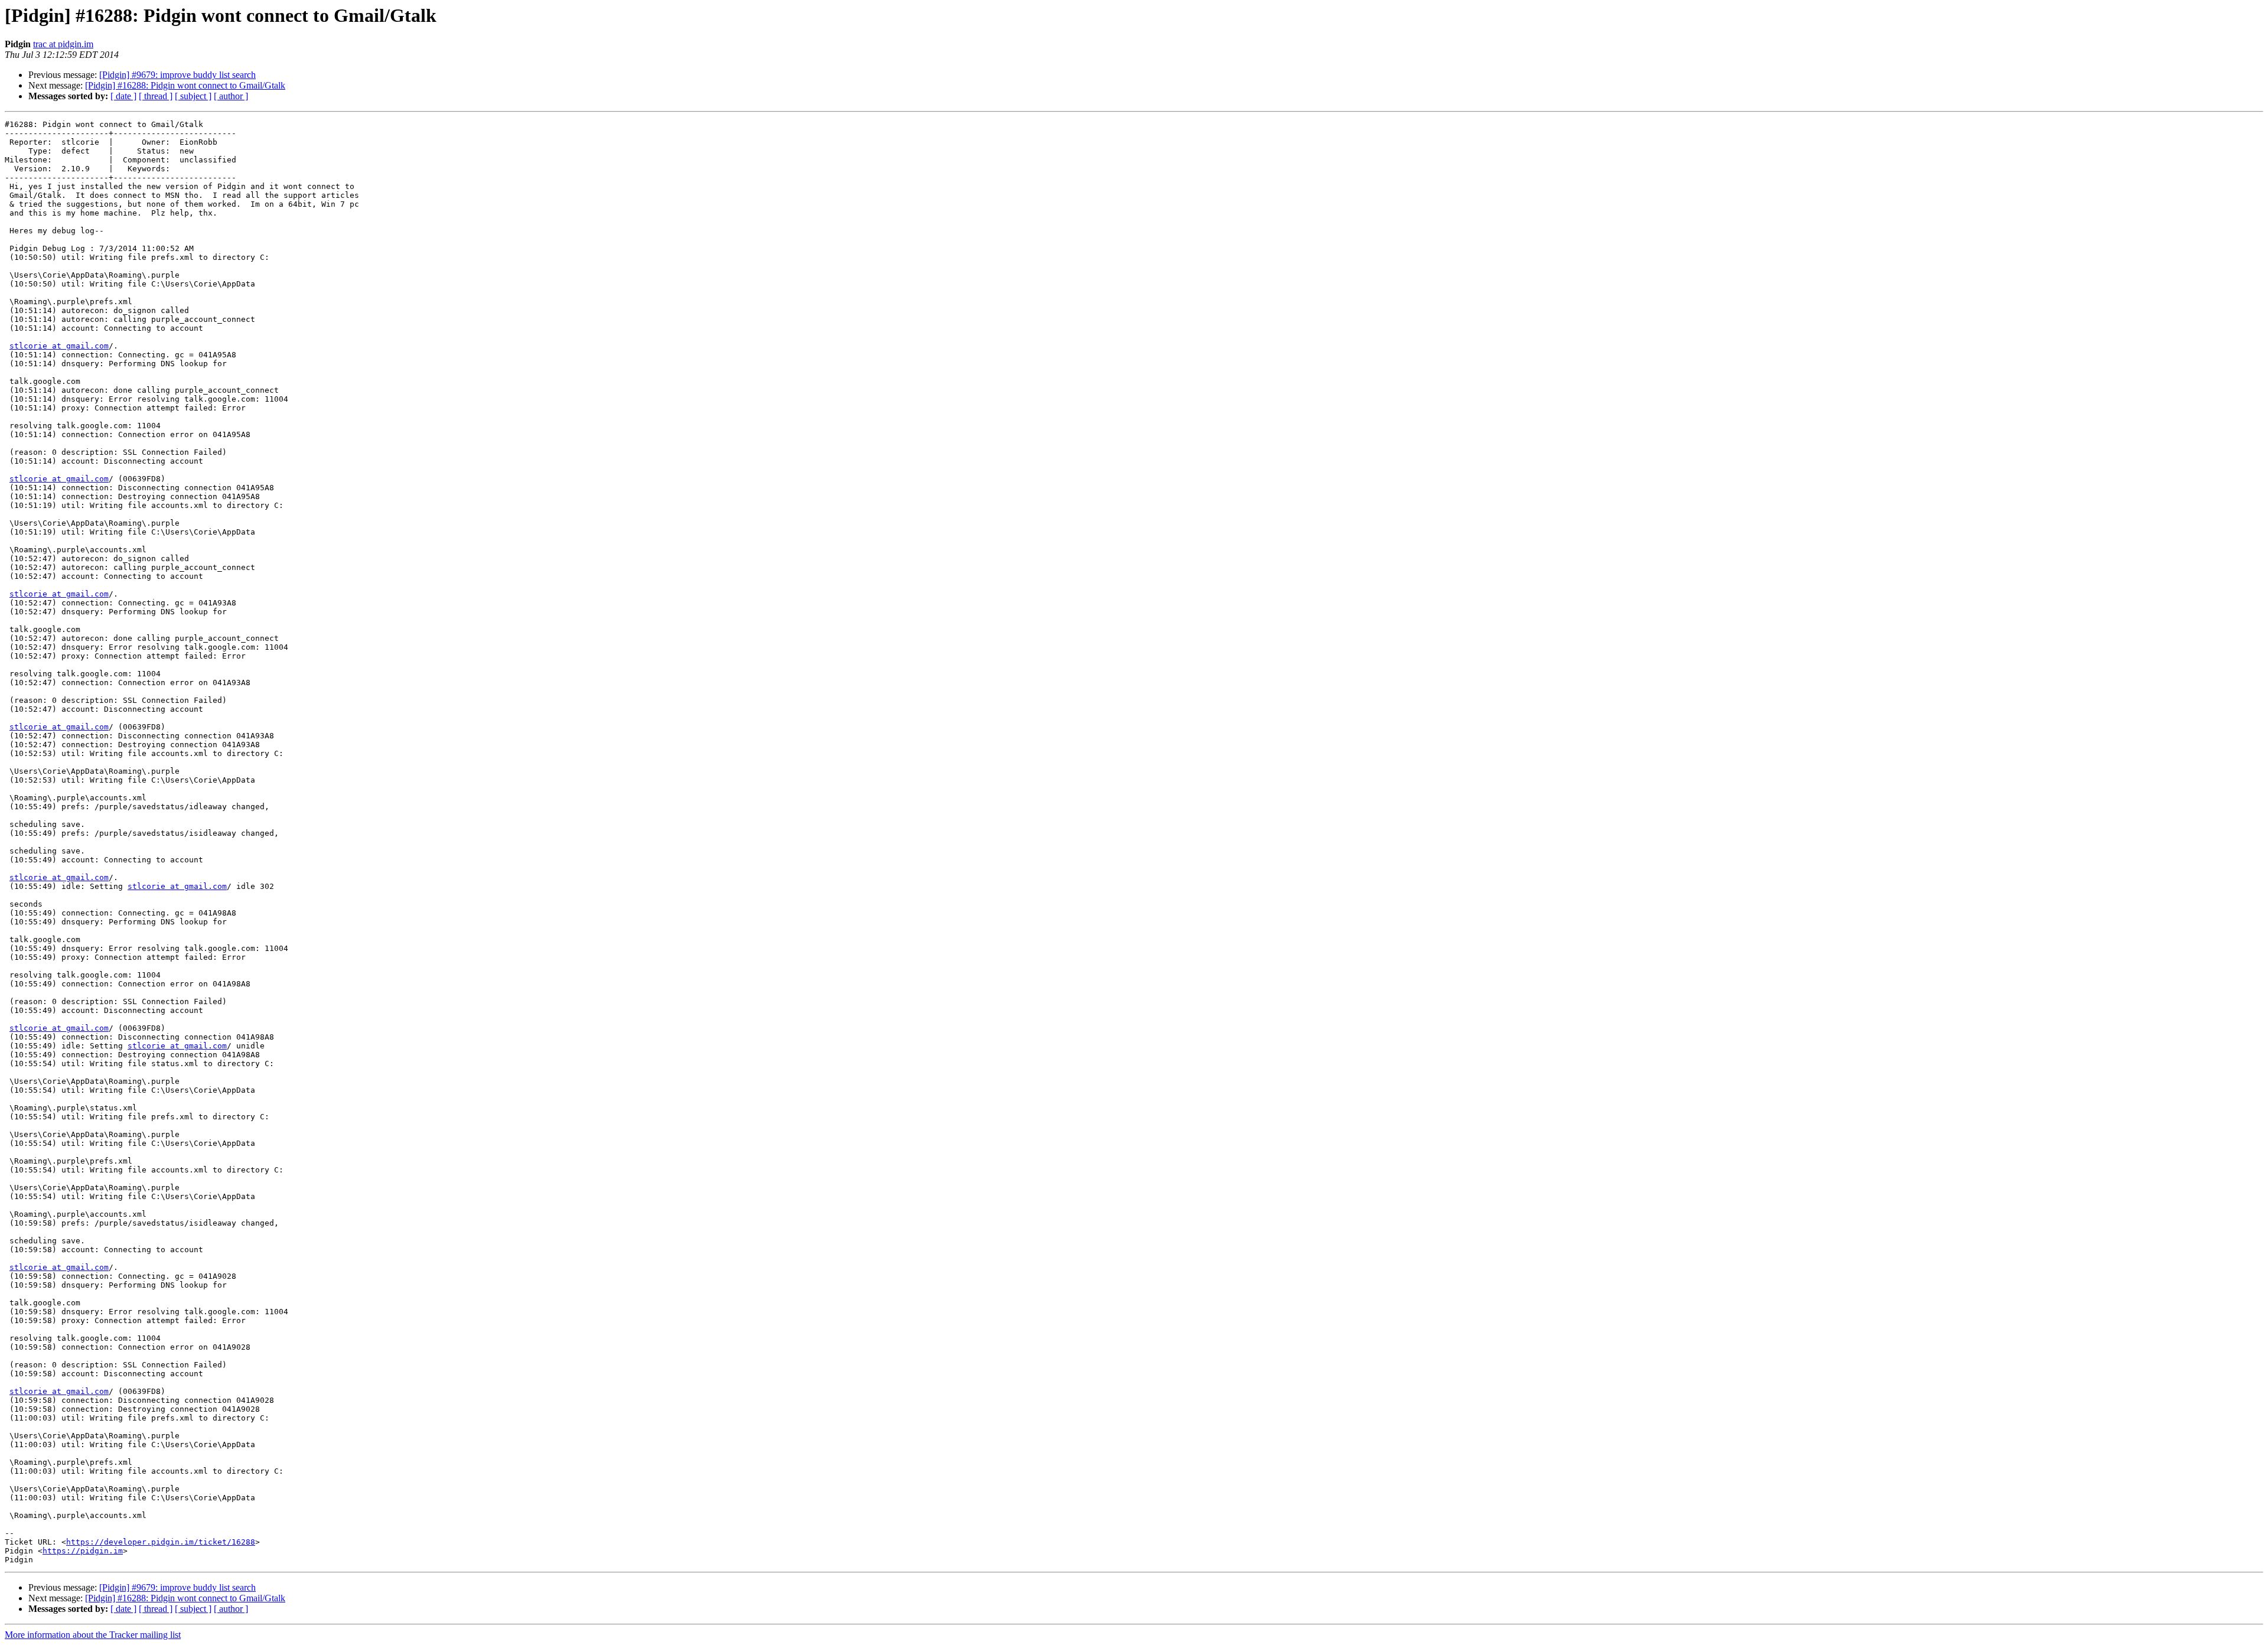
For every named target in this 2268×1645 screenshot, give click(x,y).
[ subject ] (193, 96)
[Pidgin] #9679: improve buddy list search (177, 75)
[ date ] (123, 96)
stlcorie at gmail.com (59, 346)
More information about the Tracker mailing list (93, 1635)
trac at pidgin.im (63, 44)
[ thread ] (156, 96)
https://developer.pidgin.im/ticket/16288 (161, 1542)
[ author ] (231, 96)
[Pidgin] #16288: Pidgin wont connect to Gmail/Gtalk (185, 85)
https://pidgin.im (83, 1551)
